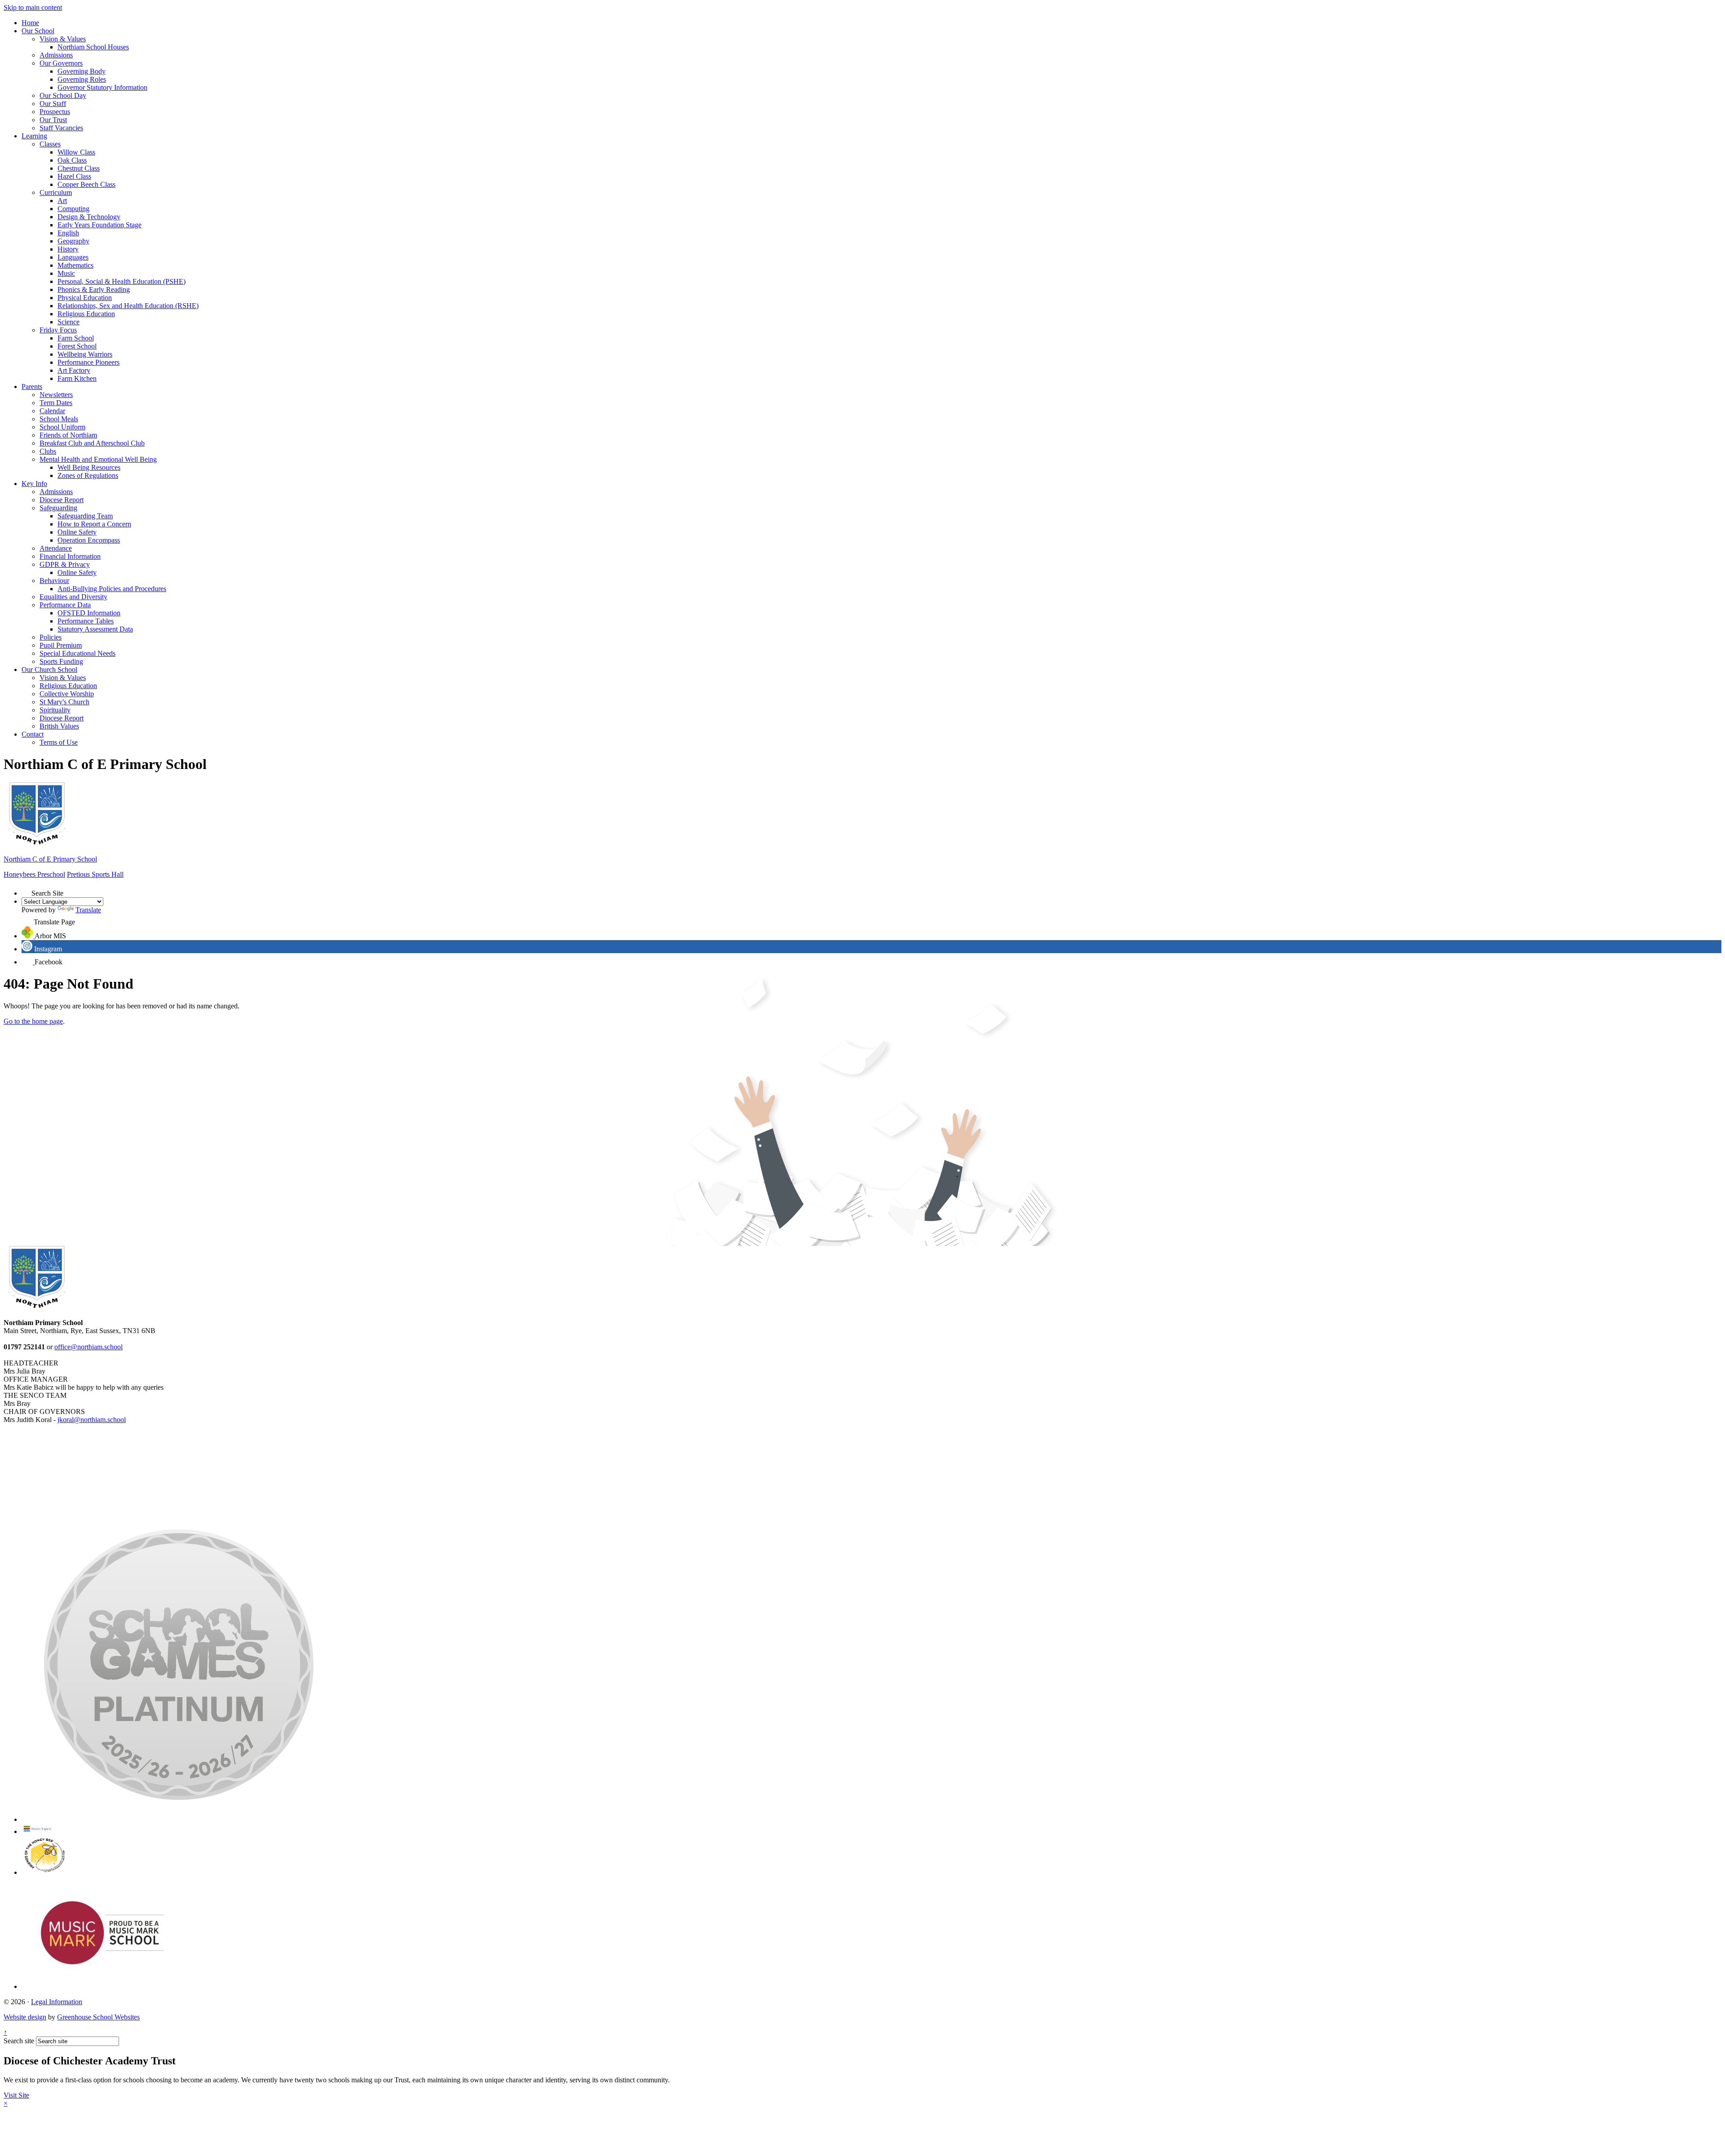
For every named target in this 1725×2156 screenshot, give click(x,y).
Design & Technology (89, 217)
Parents (32, 387)
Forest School (77, 346)
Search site (19, 2041)
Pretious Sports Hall (95, 874)
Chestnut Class (79, 168)
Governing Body (82, 71)
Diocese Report (62, 500)
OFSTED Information (89, 613)
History (68, 249)
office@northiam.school (88, 1347)
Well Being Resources (89, 467)
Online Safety (77, 532)
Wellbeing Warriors (85, 354)
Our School (38, 31)
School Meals (59, 419)
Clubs (48, 451)
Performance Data (65, 605)
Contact (33, 734)
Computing (73, 209)
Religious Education (86, 314)
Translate (88, 910)
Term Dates (56, 403)
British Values (59, 726)
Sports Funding (61, 661)
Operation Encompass (89, 540)
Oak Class (72, 160)
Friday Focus (58, 330)
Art (62, 201)
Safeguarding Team (85, 516)
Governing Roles (82, 79)
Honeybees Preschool (34, 874)
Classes (50, 144)
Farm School (76, 338)
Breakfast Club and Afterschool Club (92, 443)
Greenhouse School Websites (98, 2017)
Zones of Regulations (88, 475)
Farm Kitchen (77, 378)
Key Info (34, 484)
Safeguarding (58, 508)
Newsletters (56, 395)
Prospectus (55, 112)
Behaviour (54, 581)
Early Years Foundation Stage (100, 225)
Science (69, 322)
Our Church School (49, 669)
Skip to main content (33, 7)
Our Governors (61, 63)
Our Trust (53, 120)
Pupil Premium (61, 645)
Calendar (52, 411)
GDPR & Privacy (65, 564)
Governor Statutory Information (102, 87)
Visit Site (16, 2095)
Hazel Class (74, 176)
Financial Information (70, 556)
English (68, 233)
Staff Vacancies (61, 128)
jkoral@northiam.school (92, 1420)
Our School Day (63, 95)
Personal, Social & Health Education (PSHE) (122, 281)
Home (30, 23)
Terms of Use (59, 742)
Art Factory (74, 370)
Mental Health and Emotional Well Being (98, 459)
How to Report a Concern (94, 524)
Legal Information (57, 2002)
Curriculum (56, 192)
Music (66, 273)
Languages (73, 257)
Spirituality (55, 710)
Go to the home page (33, 1021)
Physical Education (85, 298)
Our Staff (53, 104)
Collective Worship (67, 694)
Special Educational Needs (77, 653)
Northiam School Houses (93, 47)
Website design (25, 2017)
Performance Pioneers (88, 362)
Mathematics (75, 265)
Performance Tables (86, 621)
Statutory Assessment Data (95, 629)
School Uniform (62, 427)
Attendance (56, 548)
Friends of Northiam (68, 435)
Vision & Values (63, 39)
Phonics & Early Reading (94, 289)
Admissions (56, 55)
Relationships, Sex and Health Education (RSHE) (128, 306)
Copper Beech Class (86, 184)
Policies (51, 637)
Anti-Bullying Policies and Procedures (112, 589)
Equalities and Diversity (73, 597)
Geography (73, 241)
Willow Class (76, 152)
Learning (34, 136)
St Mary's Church (64, 702)
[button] (27, 891)
